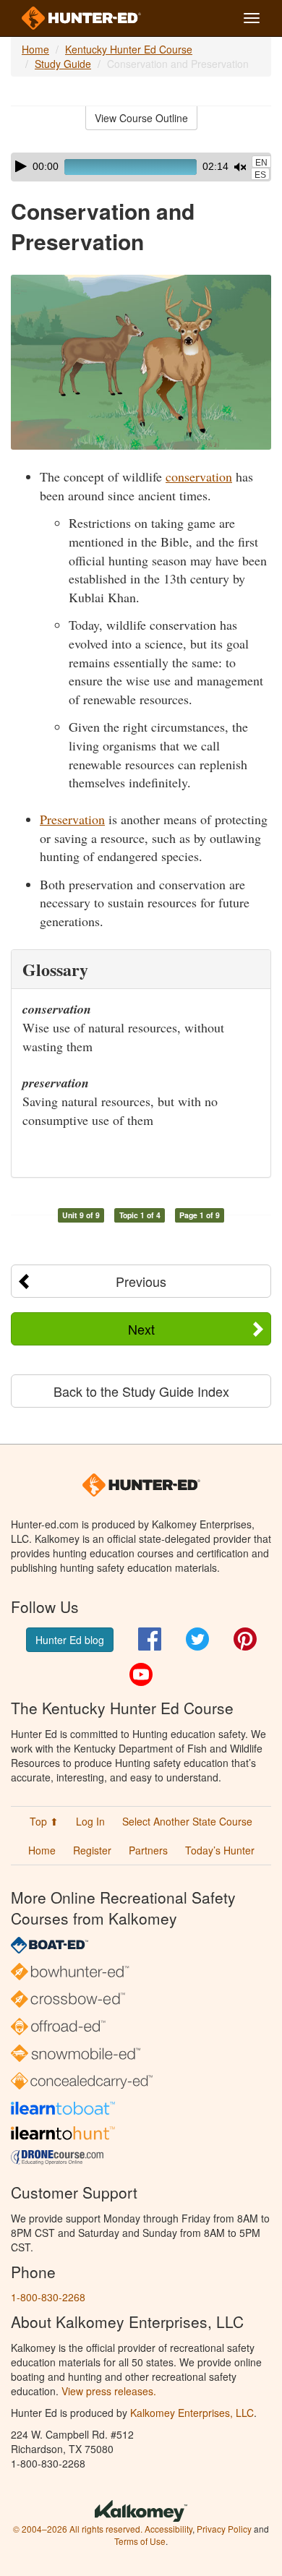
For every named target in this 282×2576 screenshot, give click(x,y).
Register (92, 1850)
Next (141, 1329)
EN (261, 163)
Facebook (150, 1639)
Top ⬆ (44, 1821)
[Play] (21, 166)
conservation (199, 476)
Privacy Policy (224, 2529)
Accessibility (168, 2529)
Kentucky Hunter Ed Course (129, 49)
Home (35, 49)
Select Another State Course (187, 1821)
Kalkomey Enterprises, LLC (192, 2413)
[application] (141, 167)
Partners (148, 1850)
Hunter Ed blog (70, 1640)
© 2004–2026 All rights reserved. (78, 2529)
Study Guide (63, 64)
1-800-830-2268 (48, 2297)
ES (260, 175)
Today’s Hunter (220, 1850)
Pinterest (245, 1639)
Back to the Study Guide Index (141, 1391)
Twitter (197, 1639)
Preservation (72, 819)
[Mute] (240, 167)
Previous (141, 1281)
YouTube (141, 1674)
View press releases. (109, 2391)
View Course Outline (141, 118)
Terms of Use (140, 2541)
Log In (90, 1821)
